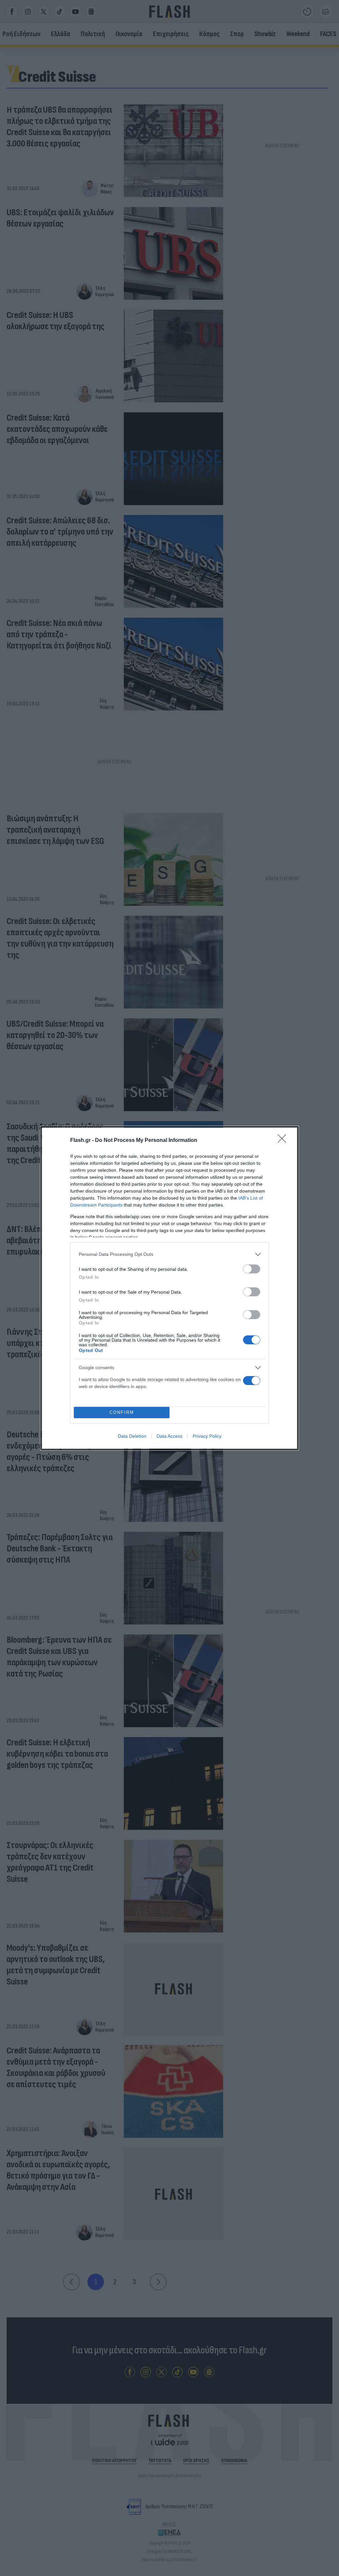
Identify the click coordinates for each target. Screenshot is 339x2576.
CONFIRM (122, 1412)
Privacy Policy (207, 1436)
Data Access (169, 1436)
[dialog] (169, 1288)
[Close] (284, 1141)
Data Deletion (132, 1436)
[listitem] (169, 1254)
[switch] (252, 1269)
